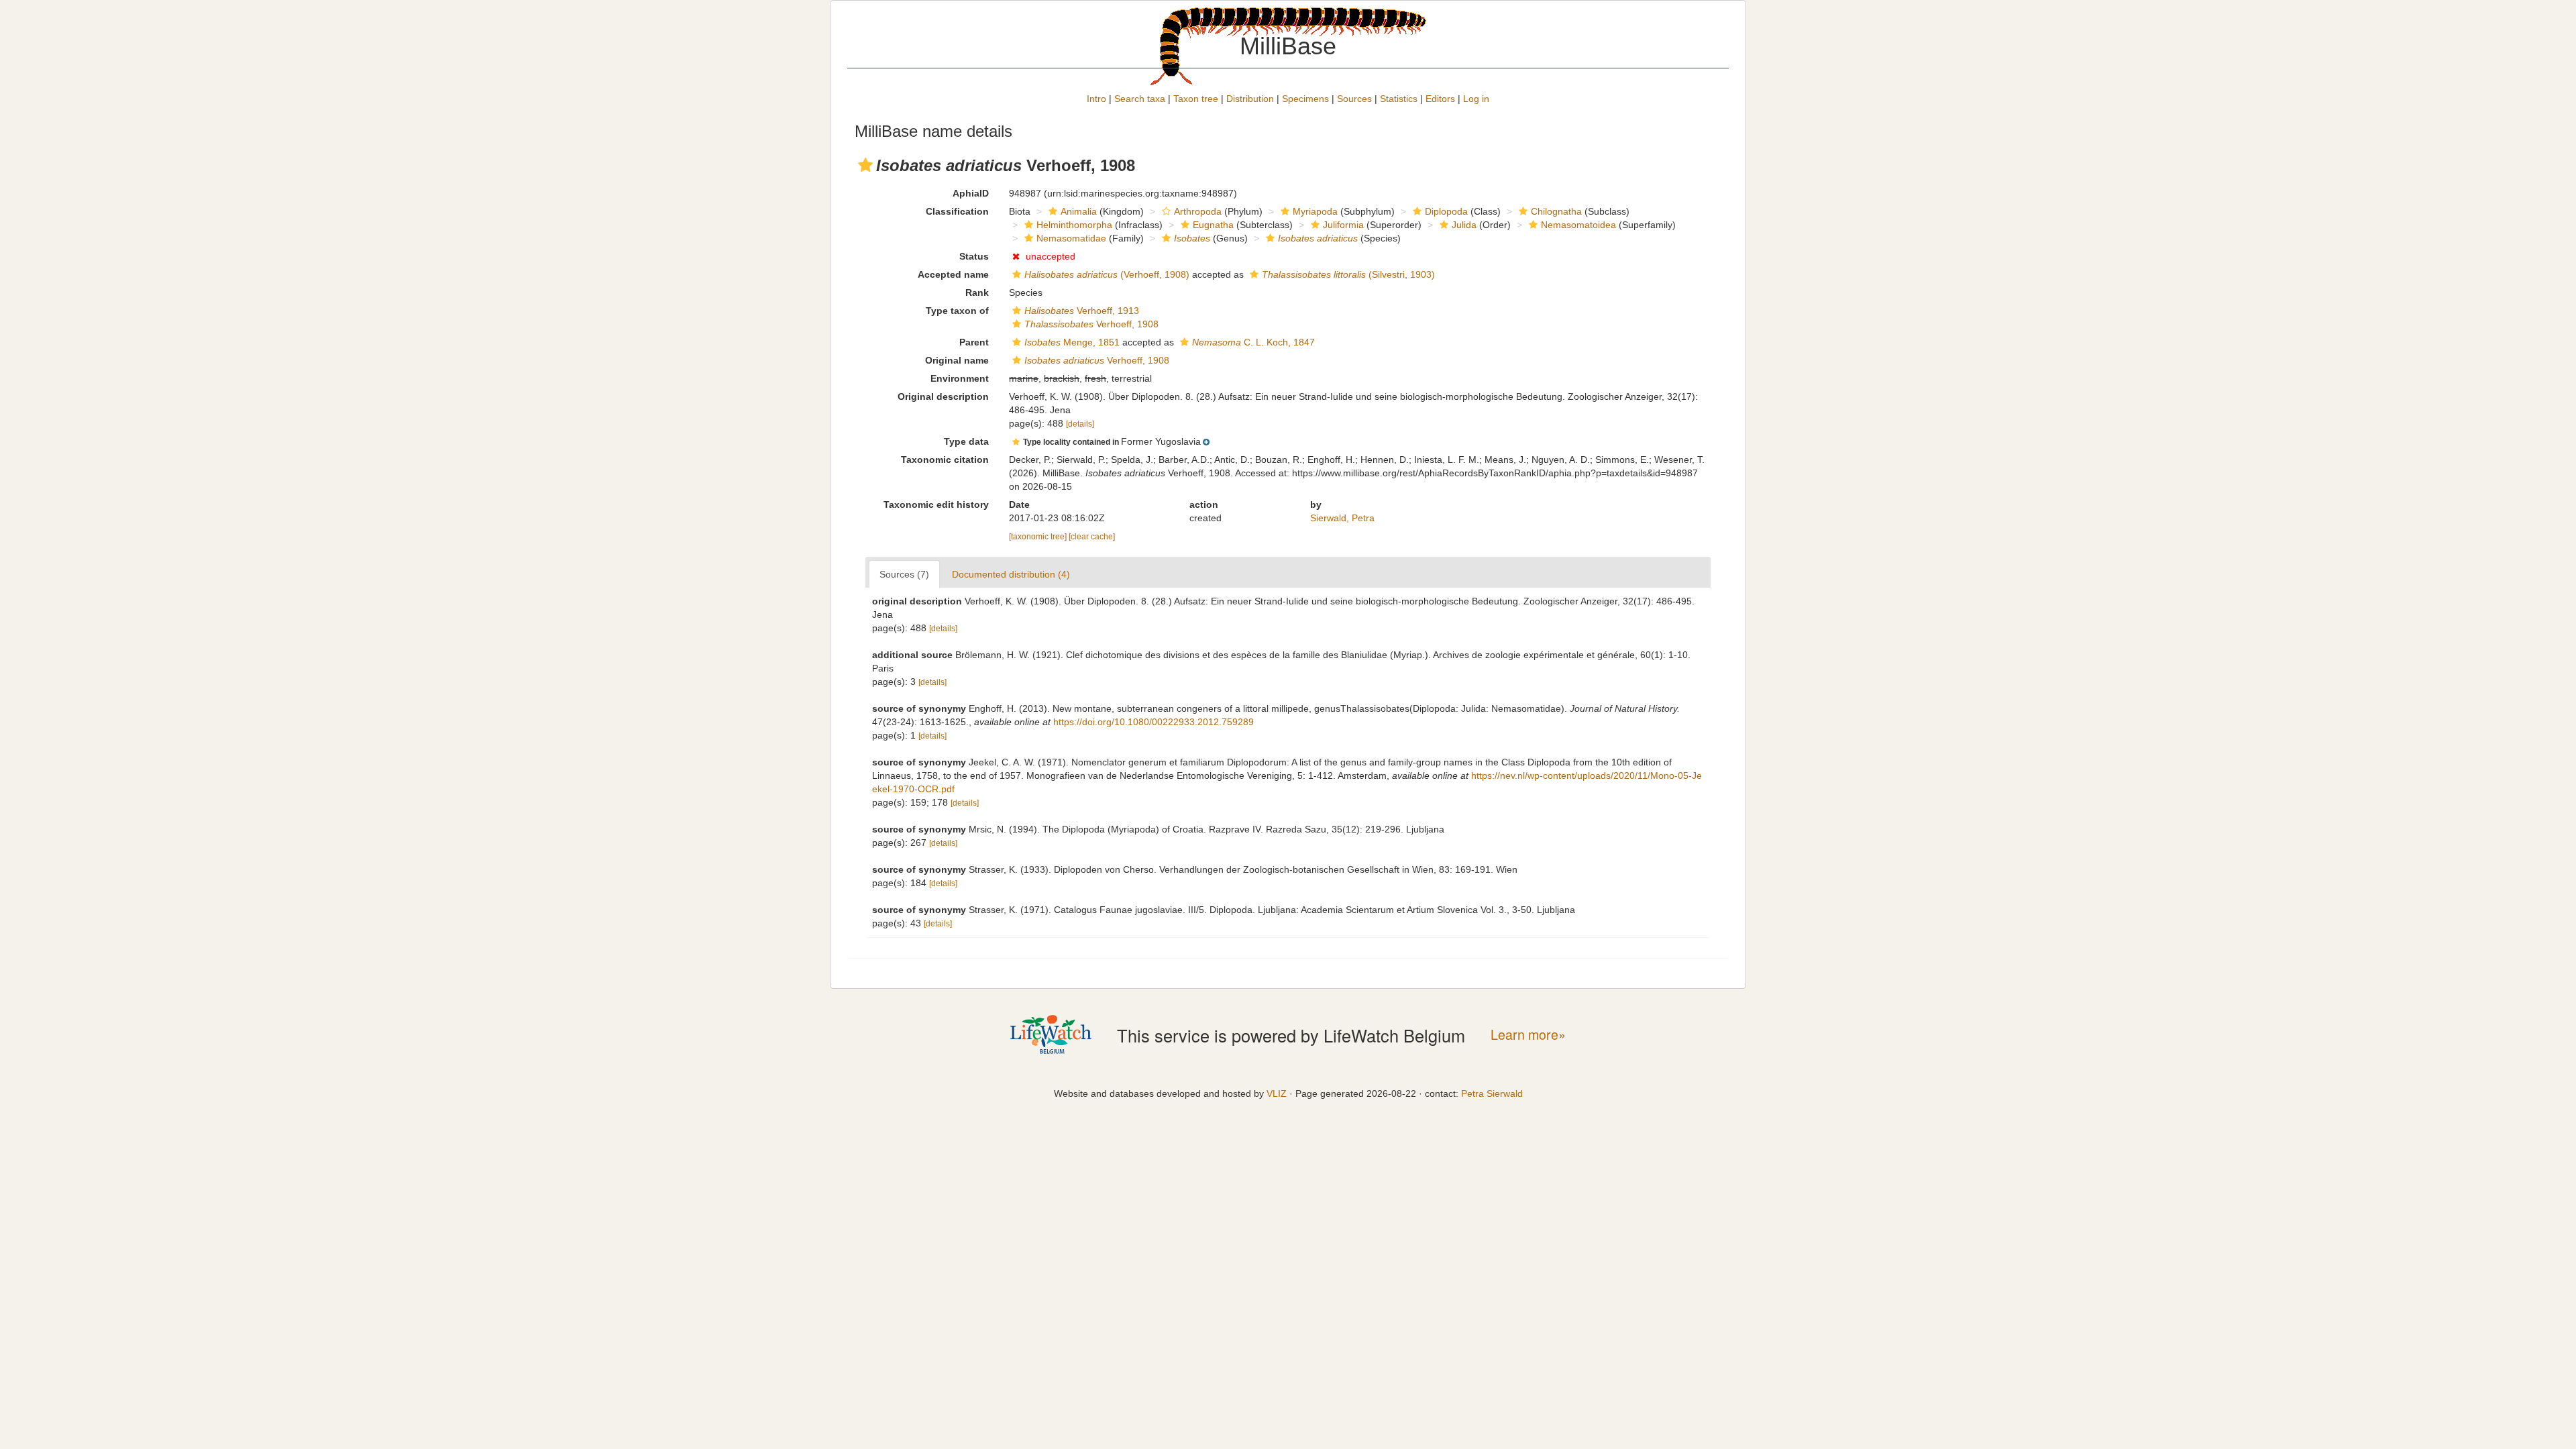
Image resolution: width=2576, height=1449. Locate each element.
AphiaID (971, 193)
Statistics (1399, 99)
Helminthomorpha (1074, 225)
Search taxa (1140, 99)
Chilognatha (1556, 211)
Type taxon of (957, 311)
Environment (960, 378)
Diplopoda (1446, 211)
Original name (957, 360)
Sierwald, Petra (1342, 518)
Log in (1476, 99)
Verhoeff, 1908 (1091, 324)
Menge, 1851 (1072, 342)
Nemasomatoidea (1578, 225)
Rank (977, 292)
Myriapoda (1315, 211)
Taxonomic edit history (936, 504)
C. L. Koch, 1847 (1253, 342)
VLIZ (1277, 1093)
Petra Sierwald (1492, 1093)
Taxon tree (1196, 99)
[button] (865, 165)
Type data (966, 441)
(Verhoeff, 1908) (1107, 274)
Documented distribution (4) (1011, 574)
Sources (1354, 99)
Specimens (1305, 99)
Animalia (1079, 211)
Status (974, 256)
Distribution (1250, 99)
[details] (1080, 424)
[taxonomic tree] (1039, 537)
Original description (943, 396)
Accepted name (953, 274)
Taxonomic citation (945, 460)
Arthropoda (1198, 211)
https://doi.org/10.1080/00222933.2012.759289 (1153, 722)
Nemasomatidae (1071, 238)
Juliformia (1343, 225)
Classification (957, 211)
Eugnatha (1213, 225)
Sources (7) (904, 574)
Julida (1464, 225)
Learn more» (1528, 1035)
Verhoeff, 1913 (1082, 311)
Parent (974, 342)
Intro (1096, 99)
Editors (1440, 99)
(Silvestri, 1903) (1348, 274)
